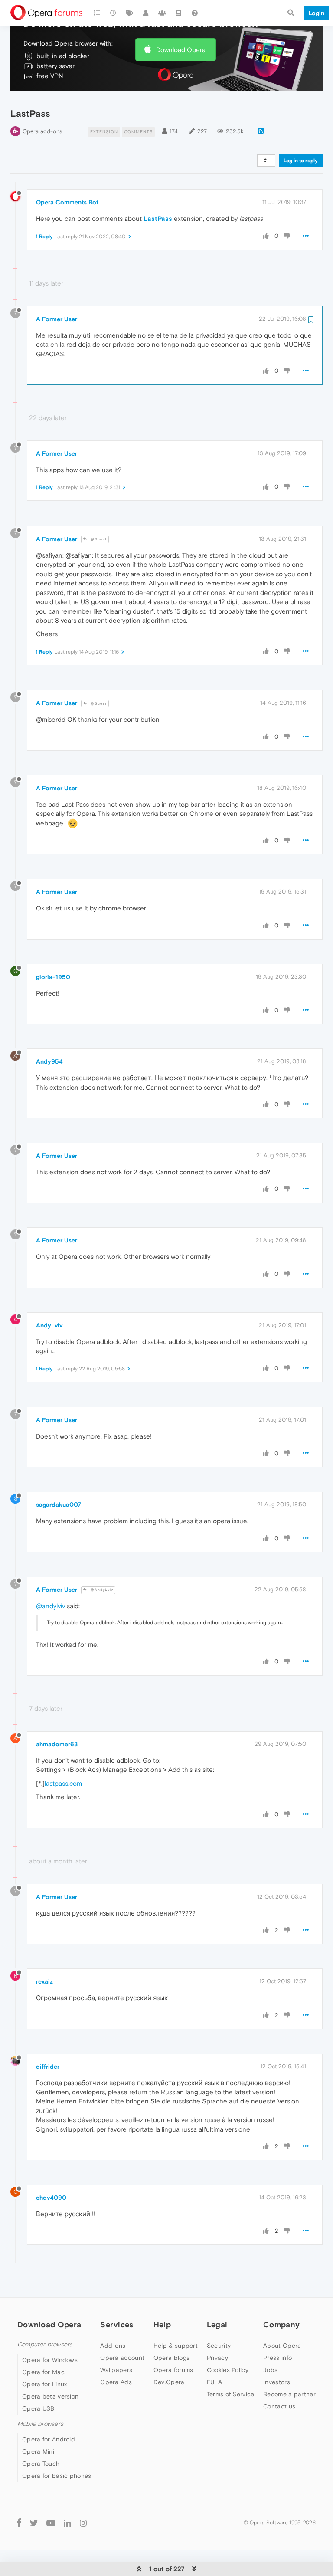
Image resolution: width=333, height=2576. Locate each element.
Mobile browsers (40, 2424)
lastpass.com (63, 1783)
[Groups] (162, 13)
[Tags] (130, 13)
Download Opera (181, 50)
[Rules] (179, 13)
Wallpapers (116, 2370)
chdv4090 (51, 2198)
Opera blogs (171, 2358)
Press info (277, 2358)
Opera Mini (38, 2451)
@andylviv (51, 1606)
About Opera (282, 2346)
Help (162, 2325)
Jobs (270, 2370)
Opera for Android (49, 2439)
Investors (277, 2382)
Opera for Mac (43, 2372)
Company (281, 2325)
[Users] (146, 13)
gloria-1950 (53, 977)
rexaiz (44, 1981)
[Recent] (114, 13)
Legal (217, 2325)
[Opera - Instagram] (83, 2522)
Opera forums (173, 2370)
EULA (214, 2382)
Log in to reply (301, 161)
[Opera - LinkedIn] (67, 2522)
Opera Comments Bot (67, 202)
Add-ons (113, 2346)
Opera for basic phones (57, 2476)
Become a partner (289, 2394)
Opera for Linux (45, 2384)
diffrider (48, 2067)
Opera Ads (116, 2382)
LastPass (158, 218)
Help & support (176, 2346)
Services (117, 2325)
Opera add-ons (42, 131)
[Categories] (97, 13)
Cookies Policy (228, 2370)
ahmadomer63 (57, 1744)
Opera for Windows (50, 2360)
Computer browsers (45, 2344)
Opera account (122, 2358)
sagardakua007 (59, 1505)
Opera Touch (41, 2464)
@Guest (98, 539)
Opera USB (38, 2408)
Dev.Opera (169, 2382)
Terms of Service (231, 2394)
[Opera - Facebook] (19, 2522)
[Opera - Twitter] (34, 2522)
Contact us (279, 2406)
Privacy (217, 2358)
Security (219, 2346)
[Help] (195, 13)
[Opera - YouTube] (51, 2522)
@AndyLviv (101, 1590)
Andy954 (49, 1061)
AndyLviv (49, 1325)
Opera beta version (50, 2396)
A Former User (57, 319)
